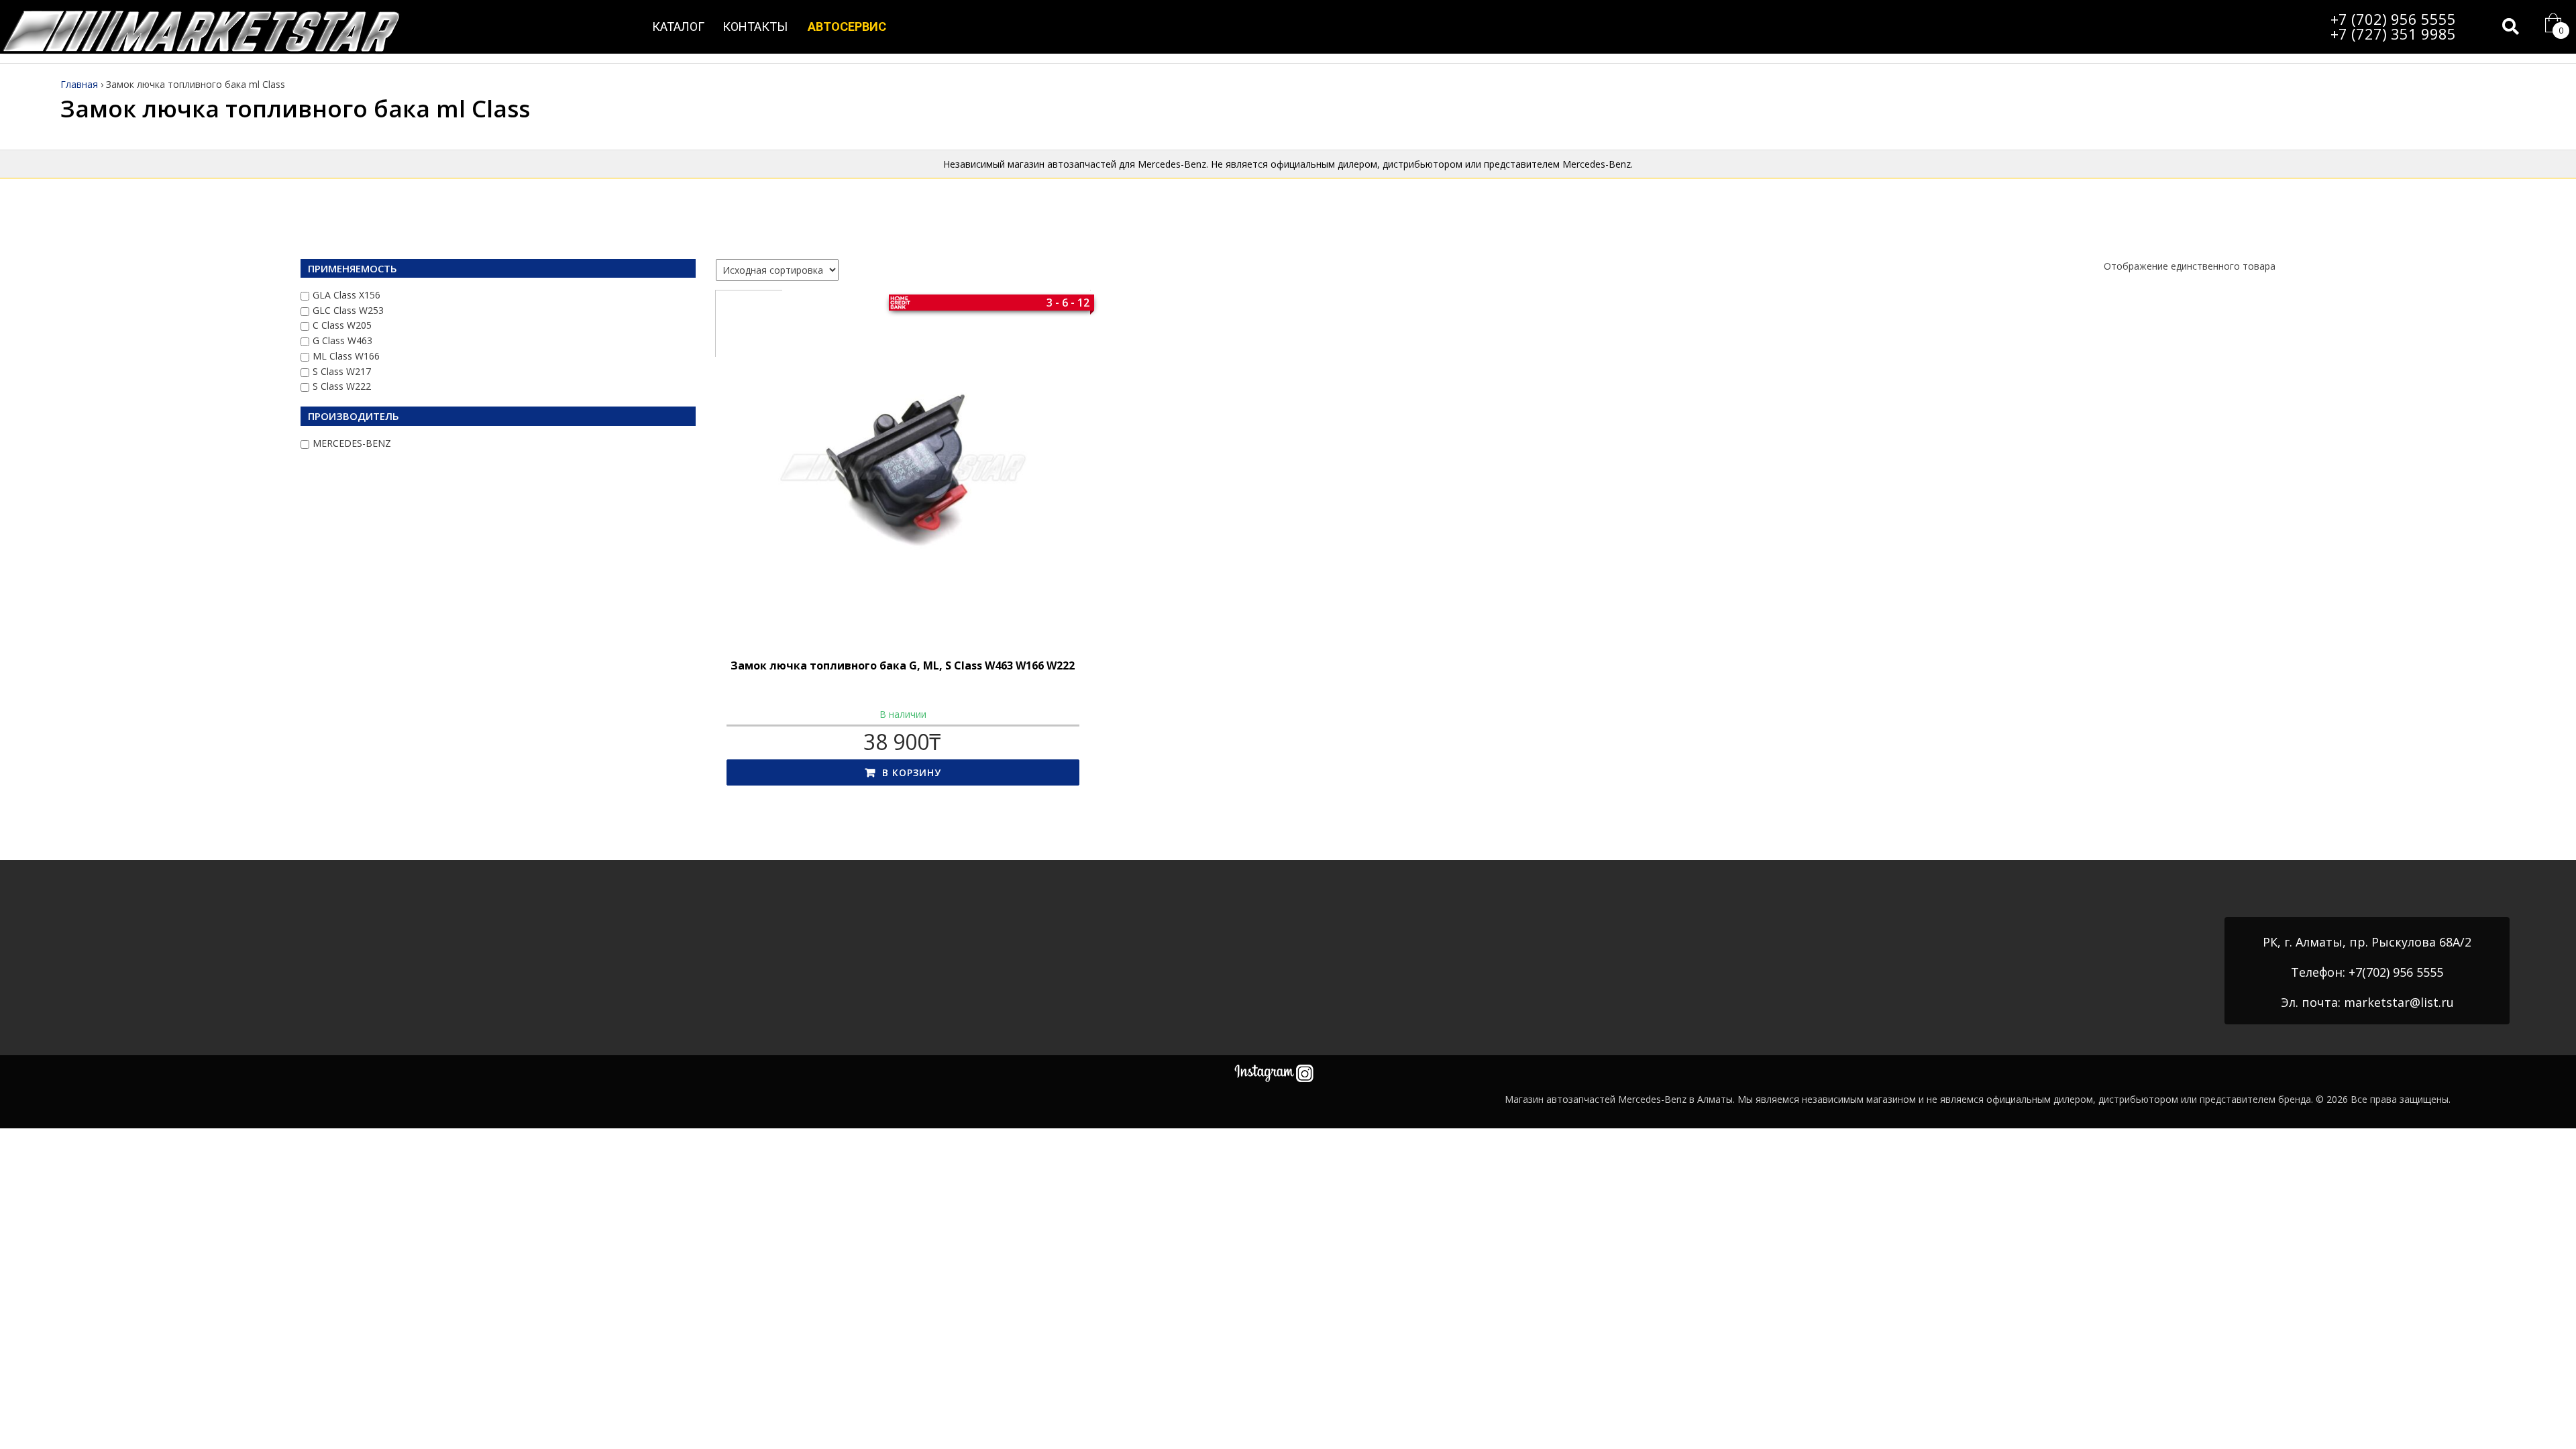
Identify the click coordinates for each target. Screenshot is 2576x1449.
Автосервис (847, 26)
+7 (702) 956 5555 (2393, 19)
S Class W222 (342, 386)
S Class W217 (342, 371)
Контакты (755, 26)
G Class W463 (342, 340)
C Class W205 (342, 325)
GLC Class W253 (348, 310)
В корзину (912, 772)
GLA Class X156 (346, 295)
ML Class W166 (346, 356)
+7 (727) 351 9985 (2393, 34)
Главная (79, 84)
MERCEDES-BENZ (352, 443)
